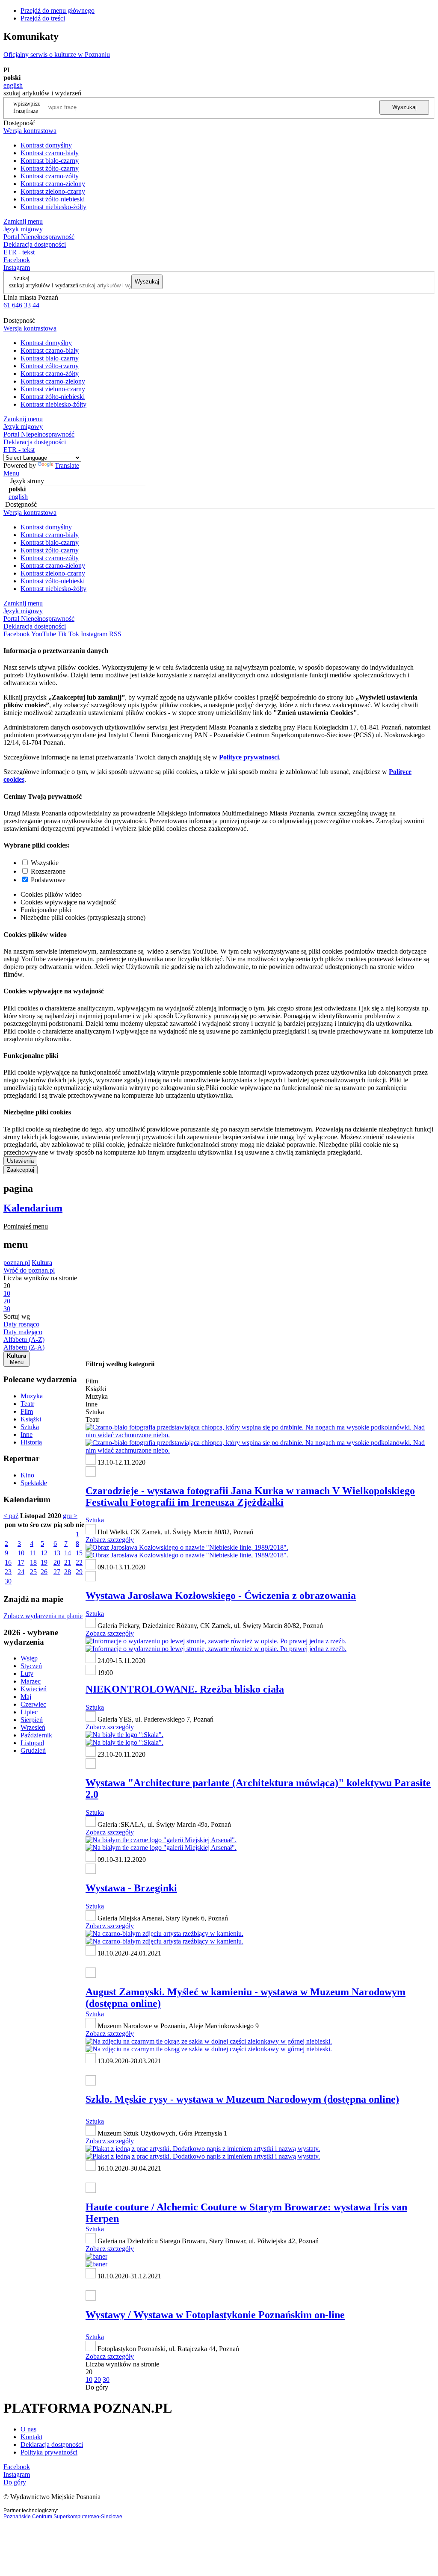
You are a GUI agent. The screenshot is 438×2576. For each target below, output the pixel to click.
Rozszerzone (48, 871)
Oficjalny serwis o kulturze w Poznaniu (57, 55)
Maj (26, 1697)
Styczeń (31, 1666)
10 (21, 1553)
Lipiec (29, 1712)
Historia (31, 1442)
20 (57, 1562)
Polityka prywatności (49, 2452)
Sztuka (30, 1427)
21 (68, 1562)
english (13, 85)
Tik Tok (68, 634)
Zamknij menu (23, 221)
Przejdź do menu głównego (58, 10)
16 (8, 1562)
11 (33, 1553)
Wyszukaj (404, 107)
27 (57, 1572)
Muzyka (32, 1396)
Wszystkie (45, 863)
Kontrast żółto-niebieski (53, 199)
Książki (31, 1419)
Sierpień (32, 1720)
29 (79, 1572)
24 (21, 1572)
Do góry (97, 2387)
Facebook (17, 260)
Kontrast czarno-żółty (50, 176)
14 (68, 1553)
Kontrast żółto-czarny (50, 168)
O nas (28, 2429)
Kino (27, 1475)
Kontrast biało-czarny (50, 161)
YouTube (44, 634)
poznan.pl (17, 1263)
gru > (70, 1516)
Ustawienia (20, 1161)
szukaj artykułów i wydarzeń (44, 285)
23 (8, 1572)
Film (27, 1411)
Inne (27, 1434)
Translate (67, 465)
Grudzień (33, 1750)
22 (79, 1562)
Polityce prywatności (249, 757)
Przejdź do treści (43, 18)
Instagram (17, 267)
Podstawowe (48, 880)
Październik (36, 1735)
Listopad (32, 1743)
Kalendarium (33, 1208)
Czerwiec (33, 1704)
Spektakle (34, 1483)
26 (44, 1572)
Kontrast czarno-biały (50, 153)
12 (44, 1553)
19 (44, 1562)
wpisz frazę (33, 107)
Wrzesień (33, 1727)
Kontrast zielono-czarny (53, 191)
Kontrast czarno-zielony (53, 184)
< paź (11, 1516)
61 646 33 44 (21, 305)
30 (8, 1581)
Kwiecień (34, 1689)
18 (33, 1562)
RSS (115, 634)
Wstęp (29, 1658)
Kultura (42, 1263)
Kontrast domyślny (46, 145)
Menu (11, 473)
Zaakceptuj (21, 1170)
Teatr (27, 1404)
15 (79, 1553)
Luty (27, 1674)
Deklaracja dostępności (52, 2445)
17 (21, 1562)
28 (68, 1572)
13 (57, 1553)
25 (33, 1572)
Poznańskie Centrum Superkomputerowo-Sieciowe (63, 2517)
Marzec (31, 1681)
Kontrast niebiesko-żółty (53, 207)
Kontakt (31, 2437)
